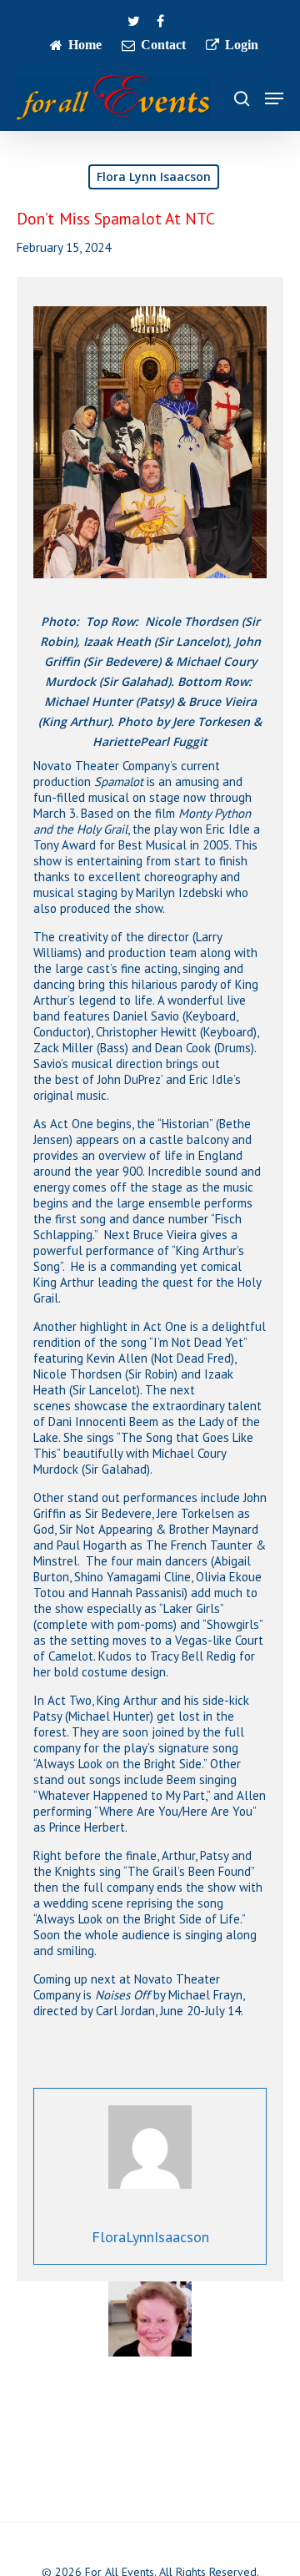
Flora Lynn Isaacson (154, 176)
